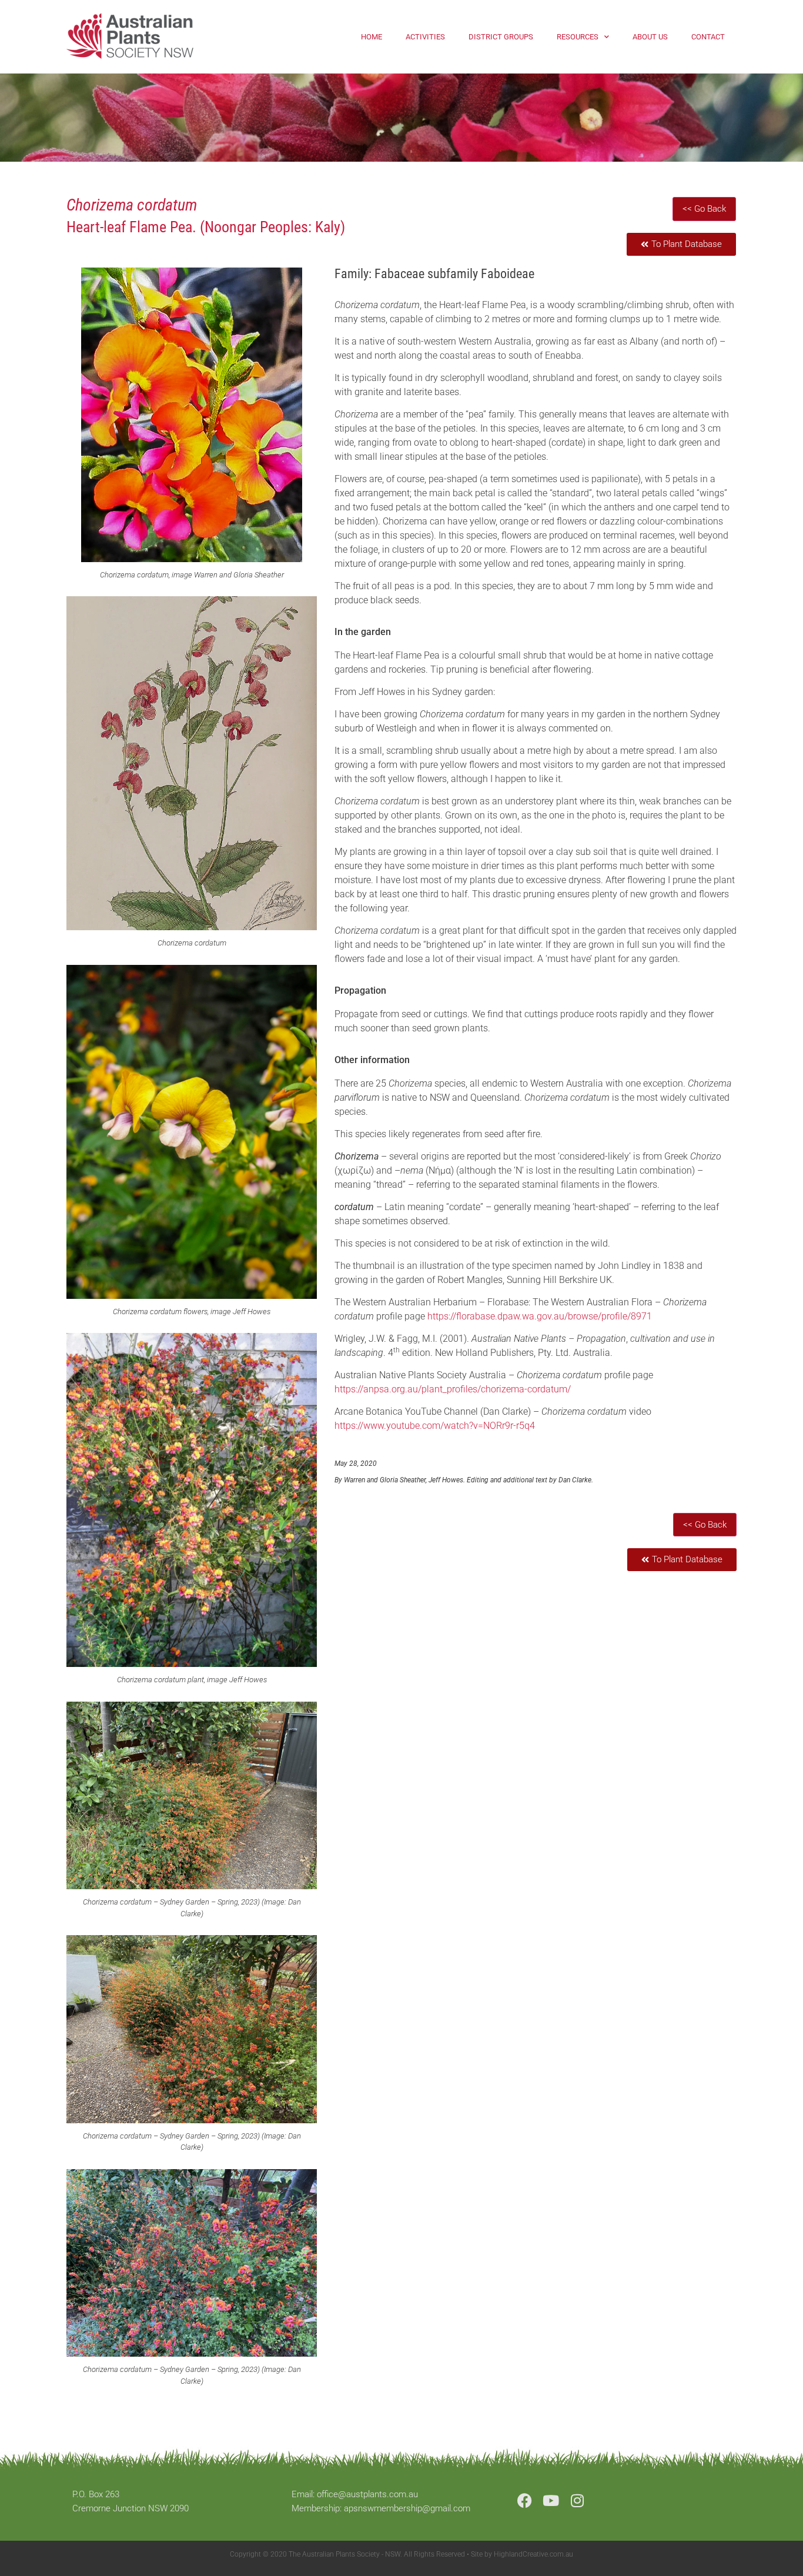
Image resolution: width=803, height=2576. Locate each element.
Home (372, 37)
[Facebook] (525, 2500)
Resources (578, 37)
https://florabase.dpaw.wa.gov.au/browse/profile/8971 (540, 1316)
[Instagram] (578, 2500)
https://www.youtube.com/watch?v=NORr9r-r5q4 (435, 1426)
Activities (425, 37)
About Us (650, 37)
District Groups (501, 37)
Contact (708, 37)
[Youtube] (551, 2500)
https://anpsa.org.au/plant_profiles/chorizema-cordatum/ (453, 1389)
